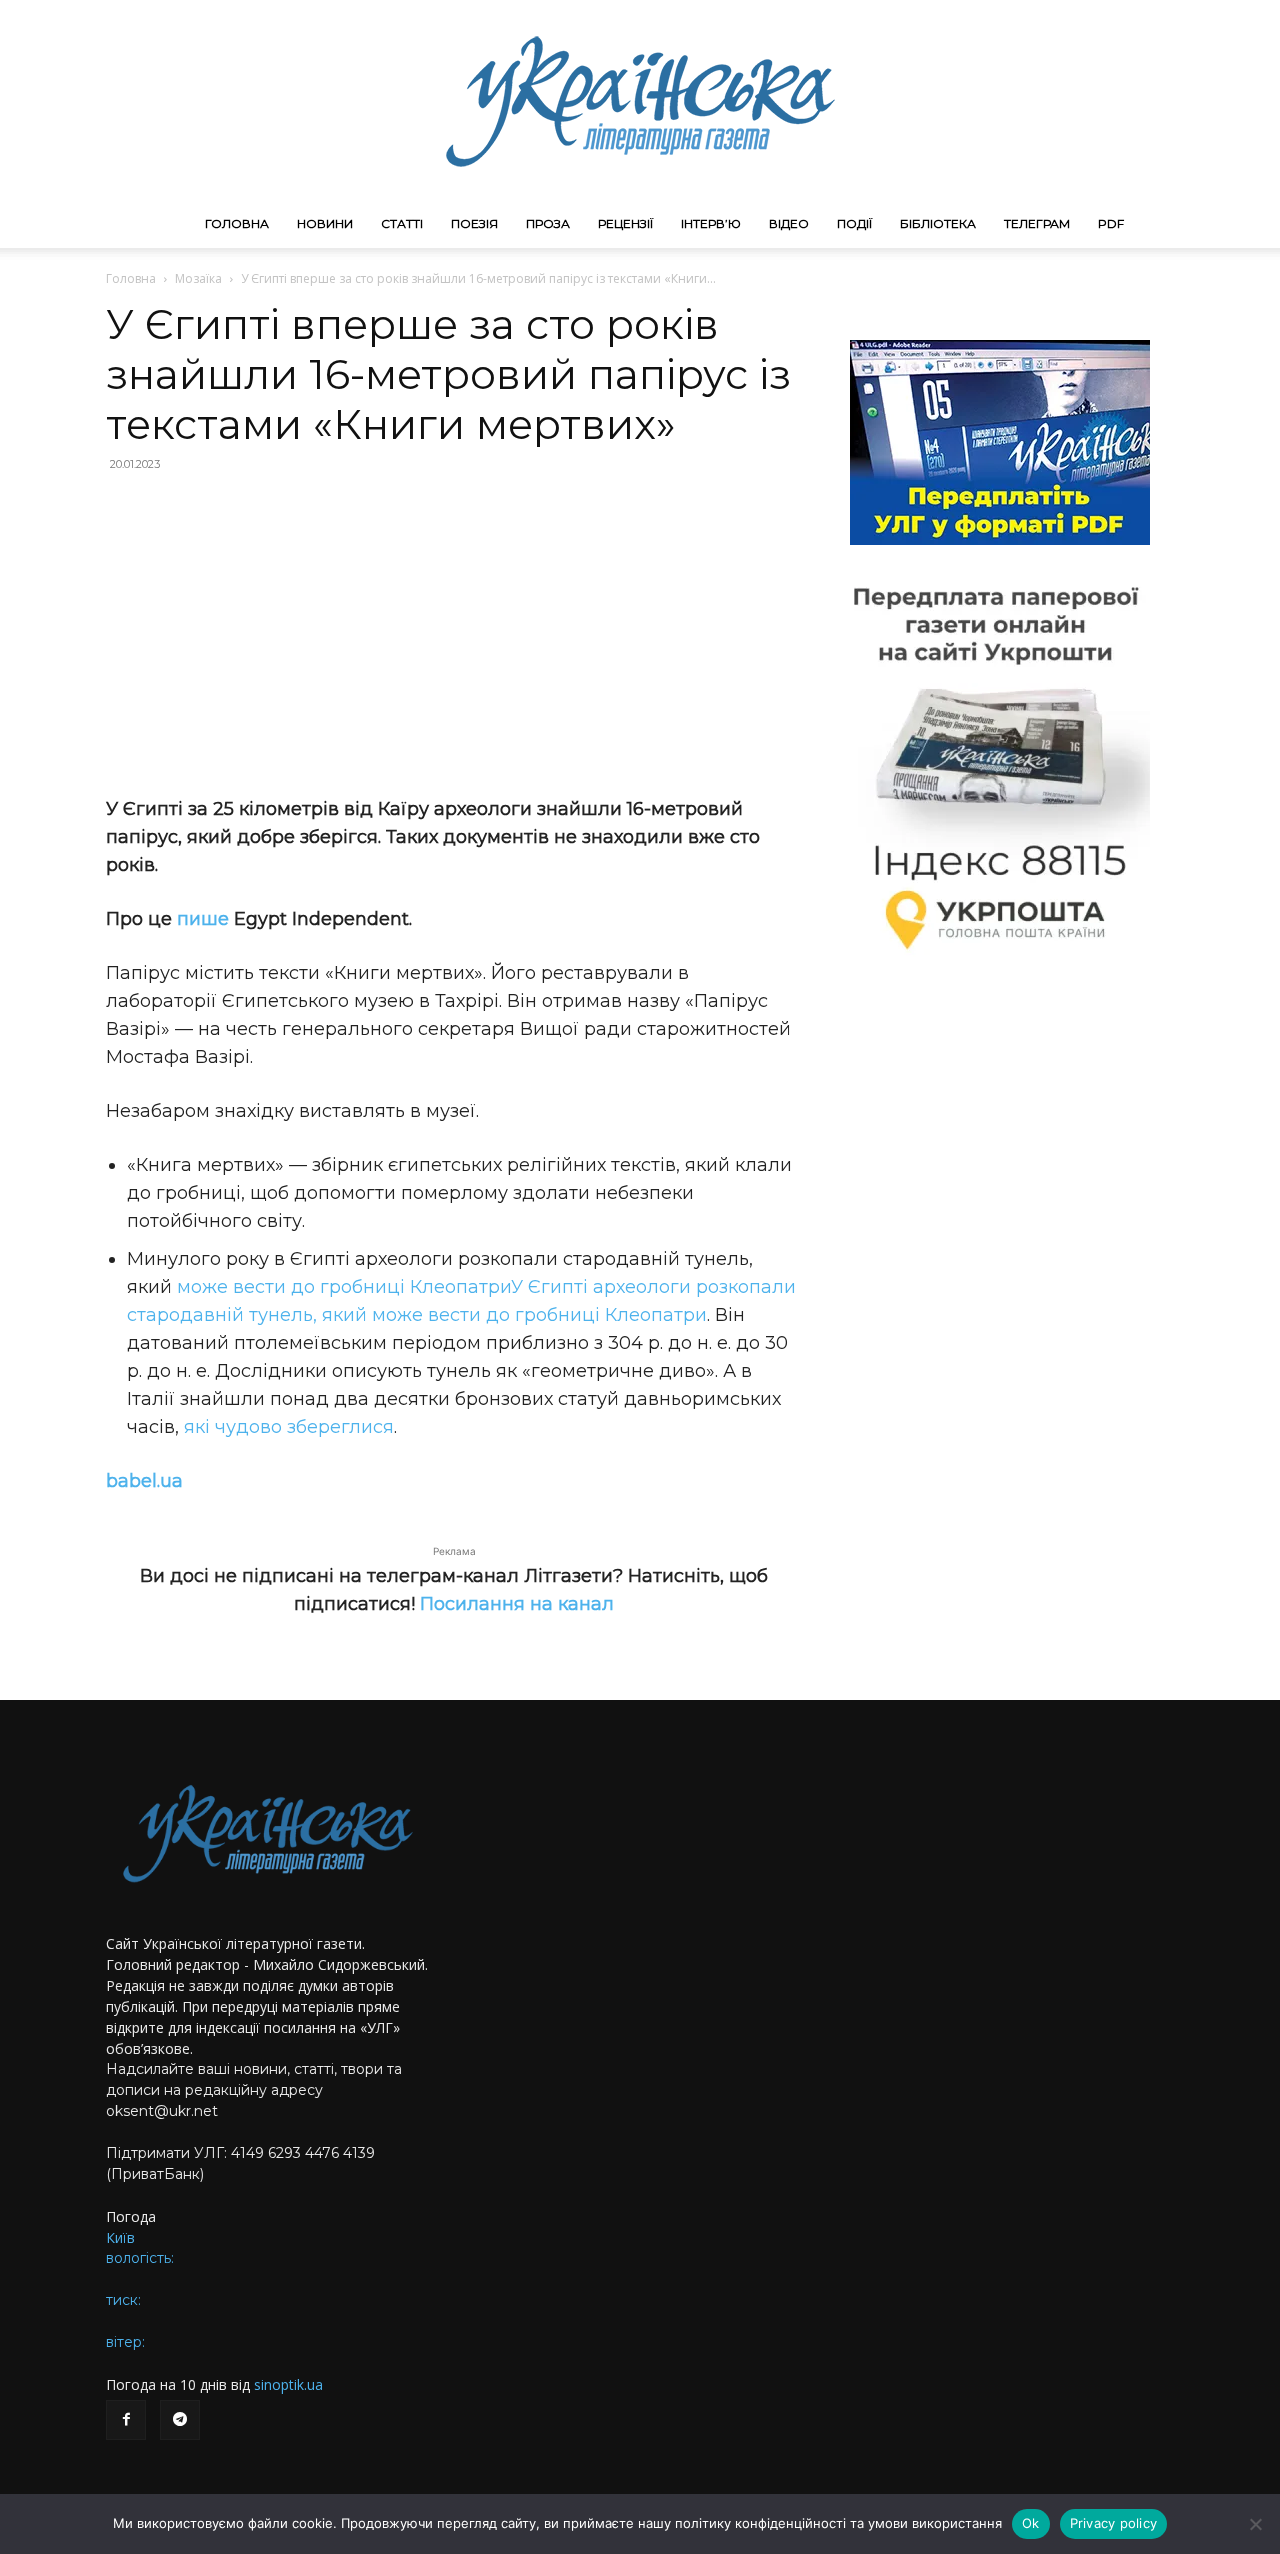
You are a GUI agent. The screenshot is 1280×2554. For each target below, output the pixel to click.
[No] (1255, 2524)
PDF (1111, 223)
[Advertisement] (454, 634)
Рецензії (625, 223)
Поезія (474, 223)
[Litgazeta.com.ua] (640, 100)
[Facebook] (126, 2420)
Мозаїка (198, 278)
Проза (548, 223)
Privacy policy (1114, 2523)
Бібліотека (938, 223)
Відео (789, 223)
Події (854, 223)
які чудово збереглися (289, 1427)
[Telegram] (180, 2420)
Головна (237, 223)
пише (203, 919)
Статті (402, 223)
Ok (1031, 2523)
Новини (325, 223)
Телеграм (1037, 223)
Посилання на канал (517, 1604)
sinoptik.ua (288, 2384)
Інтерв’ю (711, 223)
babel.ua (144, 1481)
